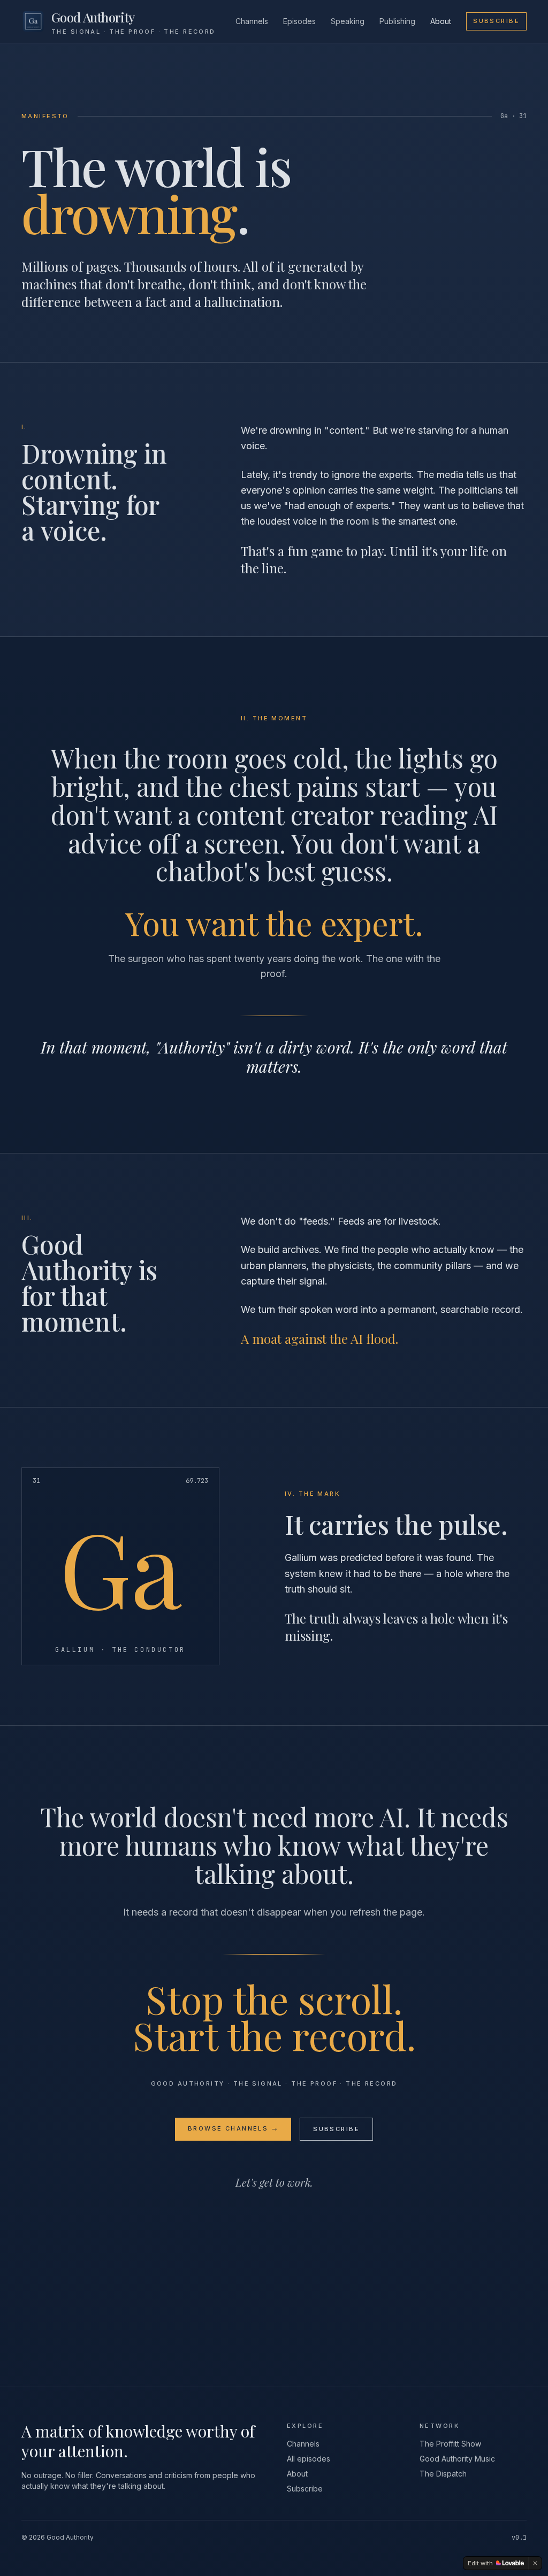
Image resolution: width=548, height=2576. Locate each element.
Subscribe (496, 21)
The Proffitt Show (450, 2444)
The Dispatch (443, 2474)
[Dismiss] (535, 2563)
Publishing (397, 21)
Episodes (299, 21)
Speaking (348, 21)
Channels (252, 21)
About (441, 21)
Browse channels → (233, 2128)
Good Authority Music (457, 2459)
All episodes (309, 2459)
